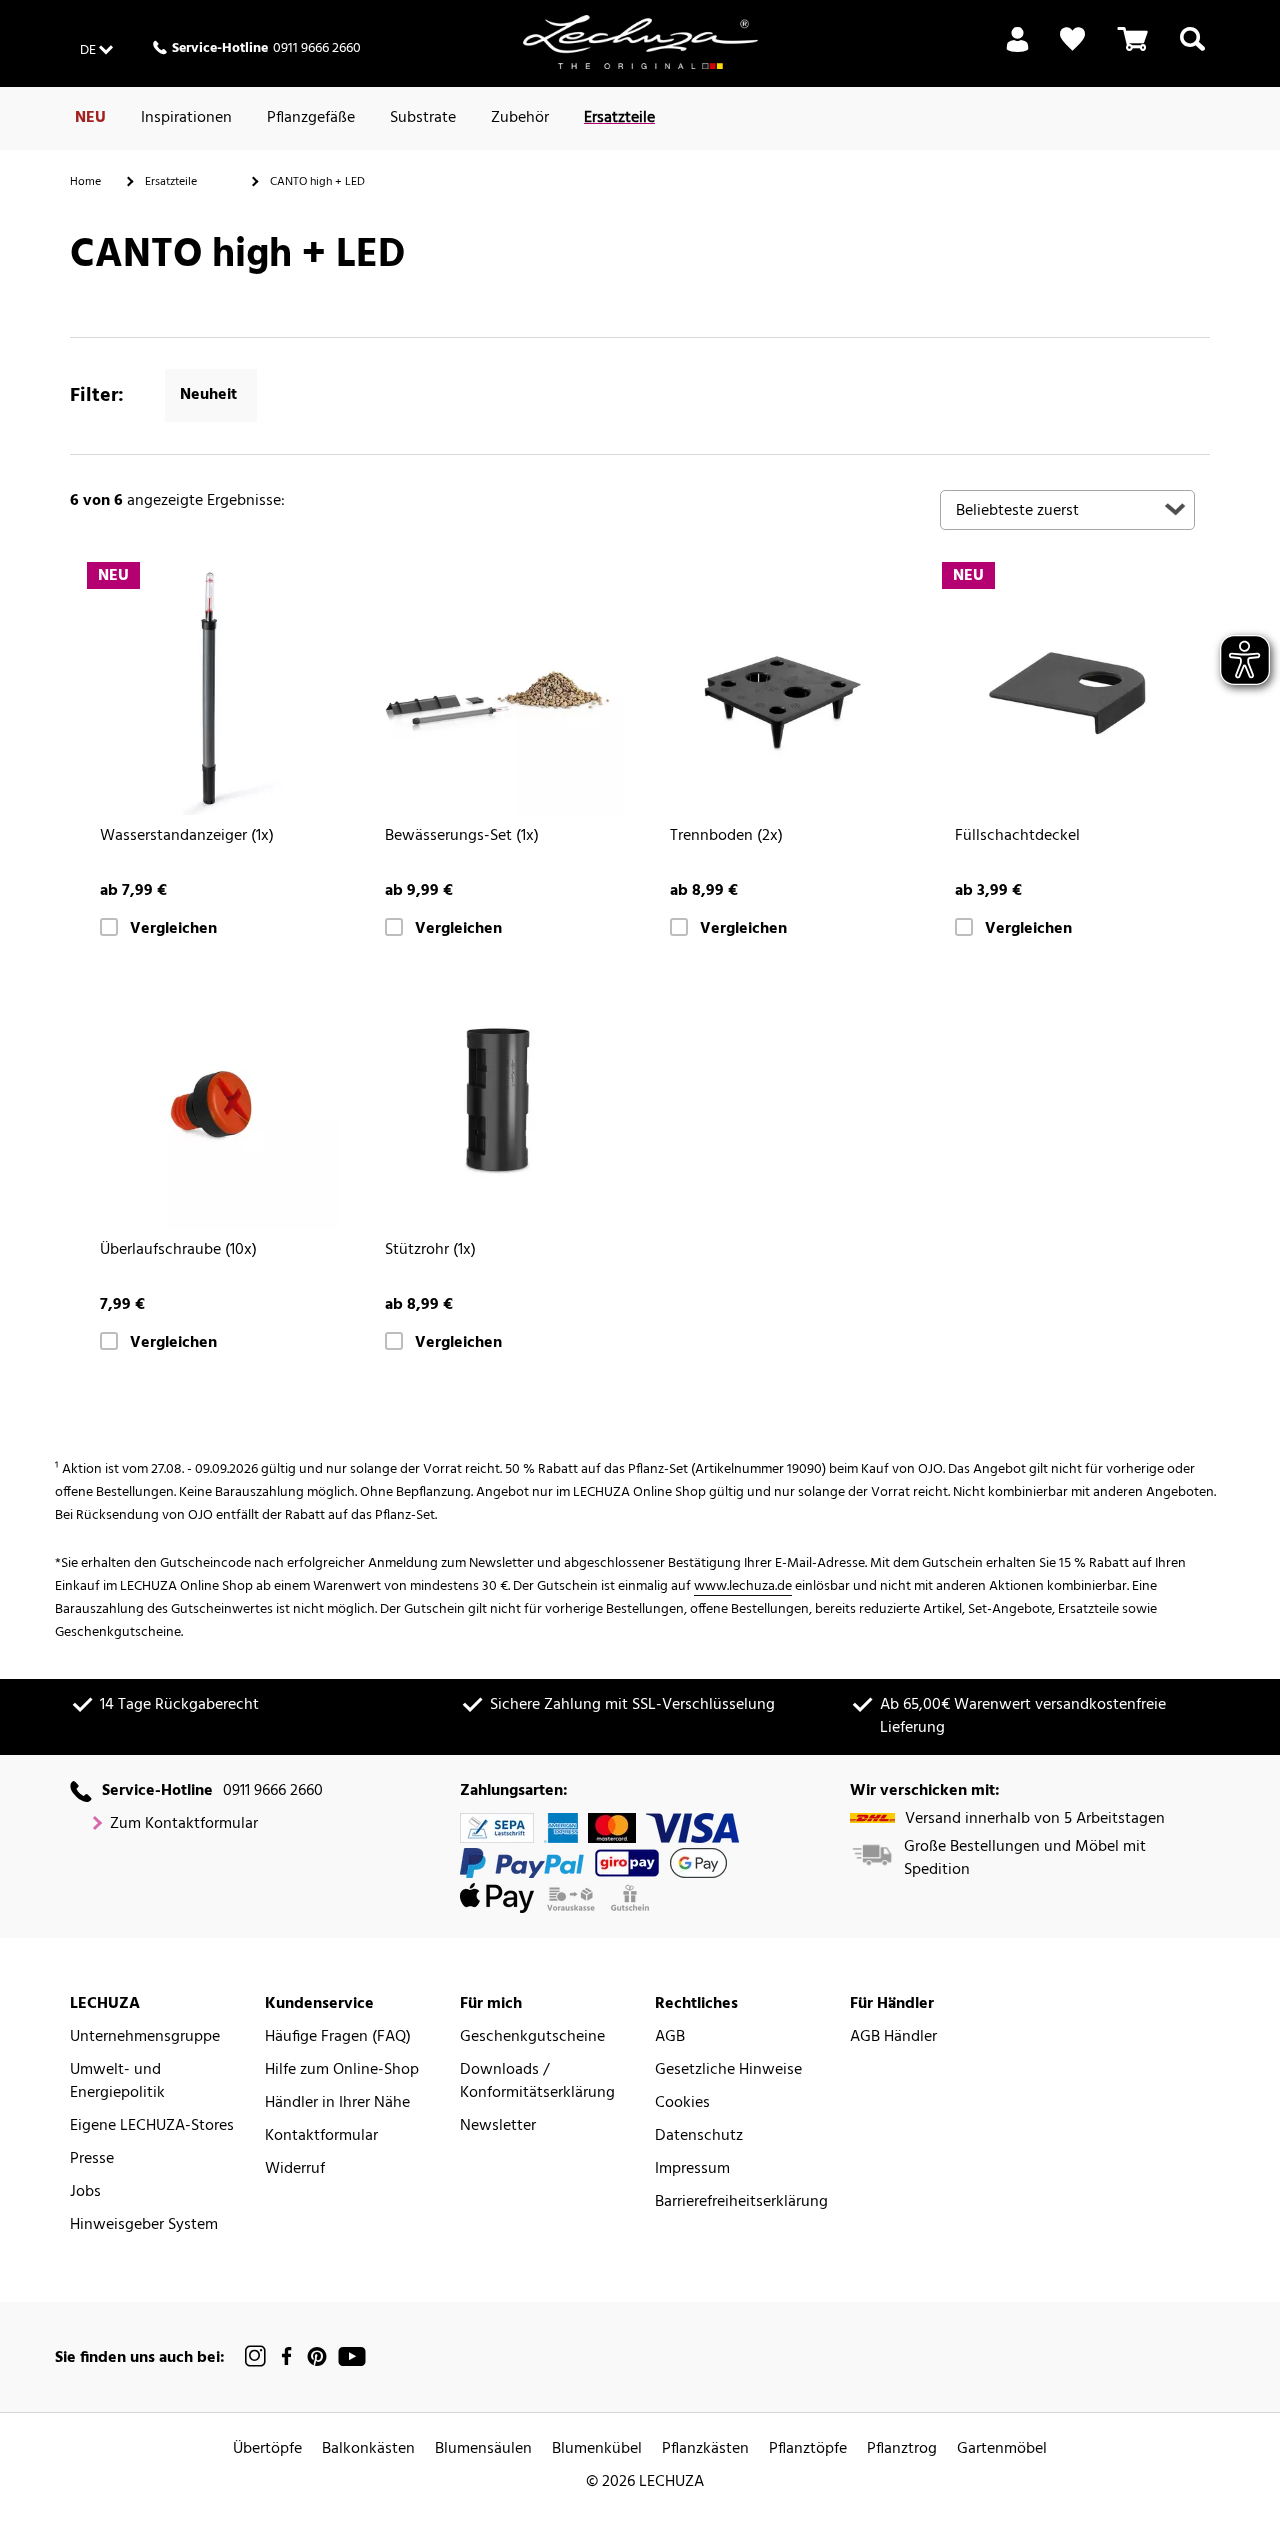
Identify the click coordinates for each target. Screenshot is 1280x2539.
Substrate (423, 118)
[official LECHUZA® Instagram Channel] (256, 2356)
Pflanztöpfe (808, 2449)
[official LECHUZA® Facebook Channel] (286, 2356)
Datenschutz (699, 2136)
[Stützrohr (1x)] (497, 1101)
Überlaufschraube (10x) (178, 1250)
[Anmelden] (1017, 51)
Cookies (682, 2103)
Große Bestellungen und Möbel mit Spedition (1025, 1859)
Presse (92, 2159)
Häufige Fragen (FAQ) (338, 2037)
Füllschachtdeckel (1017, 836)
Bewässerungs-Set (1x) (462, 836)
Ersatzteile (619, 118)
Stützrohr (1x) (430, 1250)
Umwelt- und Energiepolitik (117, 2082)
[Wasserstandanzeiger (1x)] (212, 687)
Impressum (692, 2169)
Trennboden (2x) (726, 836)
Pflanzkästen (705, 2449)
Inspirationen (186, 118)
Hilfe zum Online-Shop (342, 2070)
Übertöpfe (267, 2449)
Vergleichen (173, 929)
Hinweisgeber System (144, 2225)
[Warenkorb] (1133, 51)
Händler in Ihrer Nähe (337, 2103)
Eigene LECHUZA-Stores (152, 2126)
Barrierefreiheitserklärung (741, 2202)
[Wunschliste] (1072, 39)
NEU (90, 118)
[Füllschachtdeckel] (1067, 687)
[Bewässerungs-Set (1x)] (497, 687)
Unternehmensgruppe (145, 2037)
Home (85, 182)
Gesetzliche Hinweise (728, 2070)
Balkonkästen (368, 2449)
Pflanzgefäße (311, 118)
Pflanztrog (902, 2449)
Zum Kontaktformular (184, 1824)
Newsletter (498, 2126)
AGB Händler (893, 2037)
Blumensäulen (483, 2449)
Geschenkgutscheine (532, 2037)
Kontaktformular (321, 2136)
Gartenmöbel (1002, 2449)
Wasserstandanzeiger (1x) (187, 836)
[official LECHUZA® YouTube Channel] (352, 2356)
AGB (670, 2037)
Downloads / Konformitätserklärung (537, 2082)
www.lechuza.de (743, 1586)
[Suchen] (1192, 51)
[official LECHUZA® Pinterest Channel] (317, 2356)
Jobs (85, 2192)
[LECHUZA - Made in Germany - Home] (640, 42)
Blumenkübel (597, 2449)
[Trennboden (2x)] (782, 687)
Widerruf (295, 2169)
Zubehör (520, 118)
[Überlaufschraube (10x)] (212, 1101)
